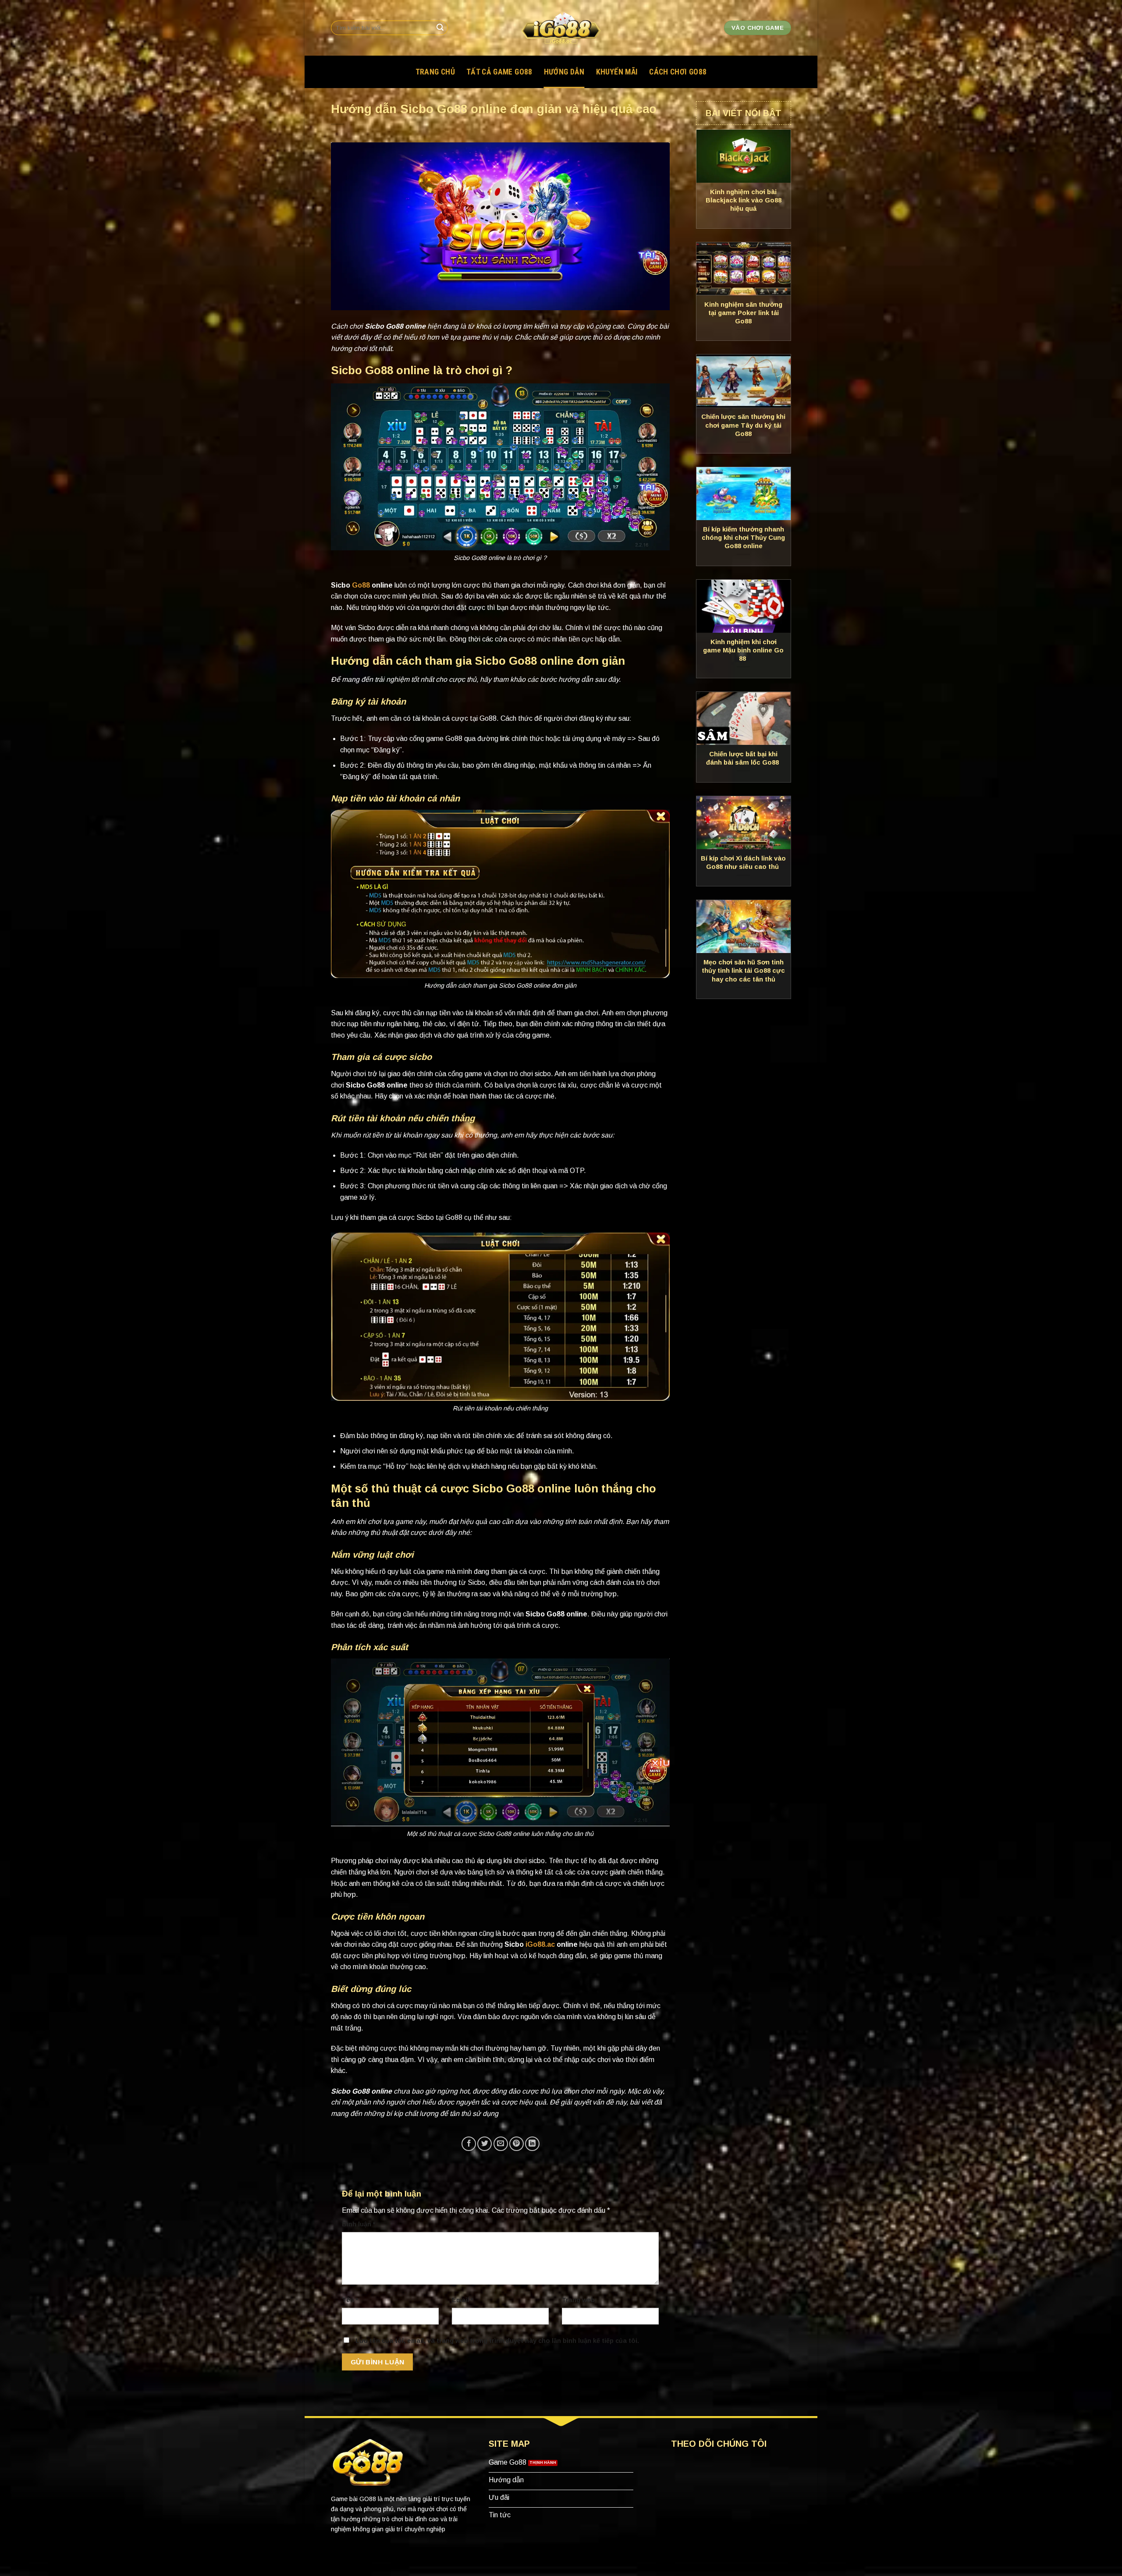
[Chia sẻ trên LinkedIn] (532, 2144)
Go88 (361, 585)
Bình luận (359, 2224)
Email (462, 2300)
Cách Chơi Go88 (678, 72)
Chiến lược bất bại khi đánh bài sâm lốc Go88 (743, 758)
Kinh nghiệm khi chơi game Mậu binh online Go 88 (743, 650)
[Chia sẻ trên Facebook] (469, 2144)
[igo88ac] (561, 28)
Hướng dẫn (564, 72)
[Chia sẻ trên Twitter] (485, 2144)
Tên (350, 2300)
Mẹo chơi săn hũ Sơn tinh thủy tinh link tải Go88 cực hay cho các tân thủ (743, 971)
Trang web (578, 2300)
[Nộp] (440, 28)
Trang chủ (435, 72)
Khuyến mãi (617, 72)
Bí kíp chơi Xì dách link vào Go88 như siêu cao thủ (743, 863)
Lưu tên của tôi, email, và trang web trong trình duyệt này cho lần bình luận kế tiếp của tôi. (497, 2341)
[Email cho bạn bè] (501, 2144)
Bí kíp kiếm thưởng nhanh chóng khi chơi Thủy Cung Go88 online (743, 538)
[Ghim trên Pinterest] (517, 2144)
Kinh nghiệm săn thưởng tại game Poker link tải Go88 (743, 313)
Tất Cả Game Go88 (499, 72)
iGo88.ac (540, 1944)
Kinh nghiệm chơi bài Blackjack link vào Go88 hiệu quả (744, 200)
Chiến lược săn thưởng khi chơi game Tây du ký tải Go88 (743, 425)
